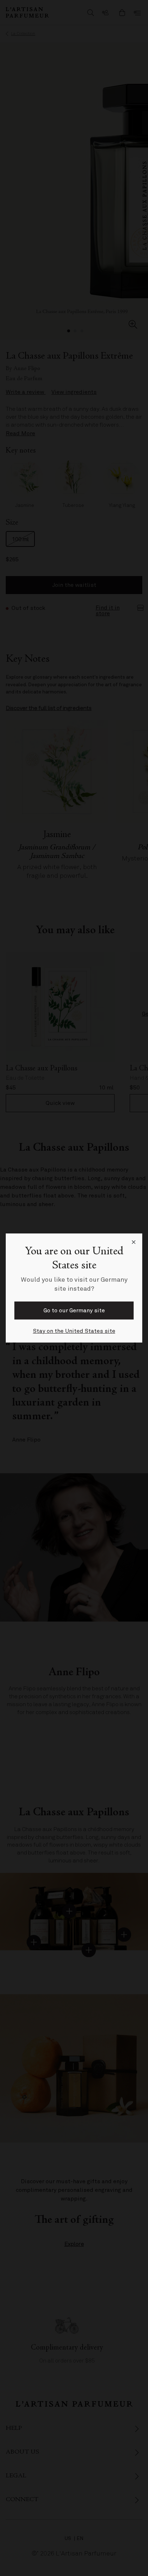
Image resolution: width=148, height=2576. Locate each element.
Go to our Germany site (74, 1311)
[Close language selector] (134, 1242)
